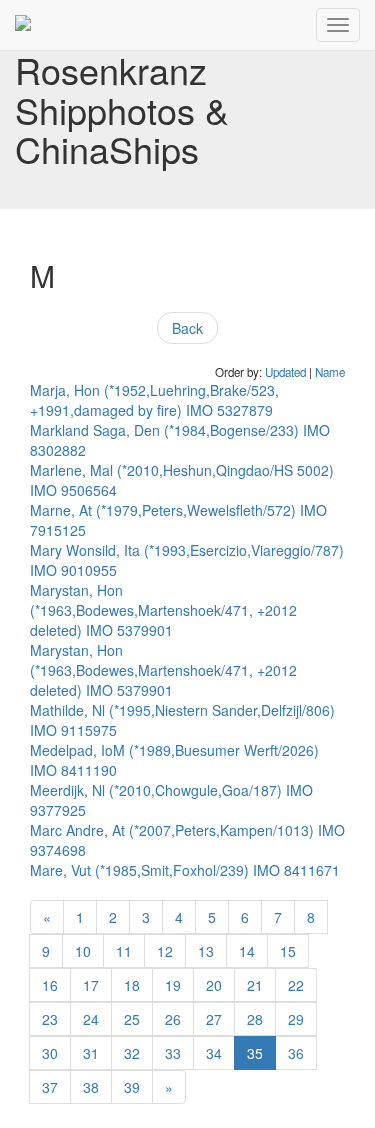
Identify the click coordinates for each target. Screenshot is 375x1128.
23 (50, 1019)
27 (214, 1019)
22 (296, 985)
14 (247, 951)
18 (132, 985)
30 (50, 1053)
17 (91, 985)
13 (206, 951)
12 (165, 951)
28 (255, 1019)
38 (91, 1087)
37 (50, 1087)
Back (187, 328)
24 (91, 1019)
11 (124, 951)
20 (214, 985)
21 (255, 985)
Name (330, 372)
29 (296, 1019)
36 (296, 1053)
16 (50, 985)
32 (132, 1053)
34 (214, 1053)
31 (91, 1053)
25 (132, 1019)
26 (173, 1019)
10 (83, 951)
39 (132, 1087)
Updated (285, 372)
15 (288, 951)
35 (255, 1053)
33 (173, 1053)
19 (173, 985)
